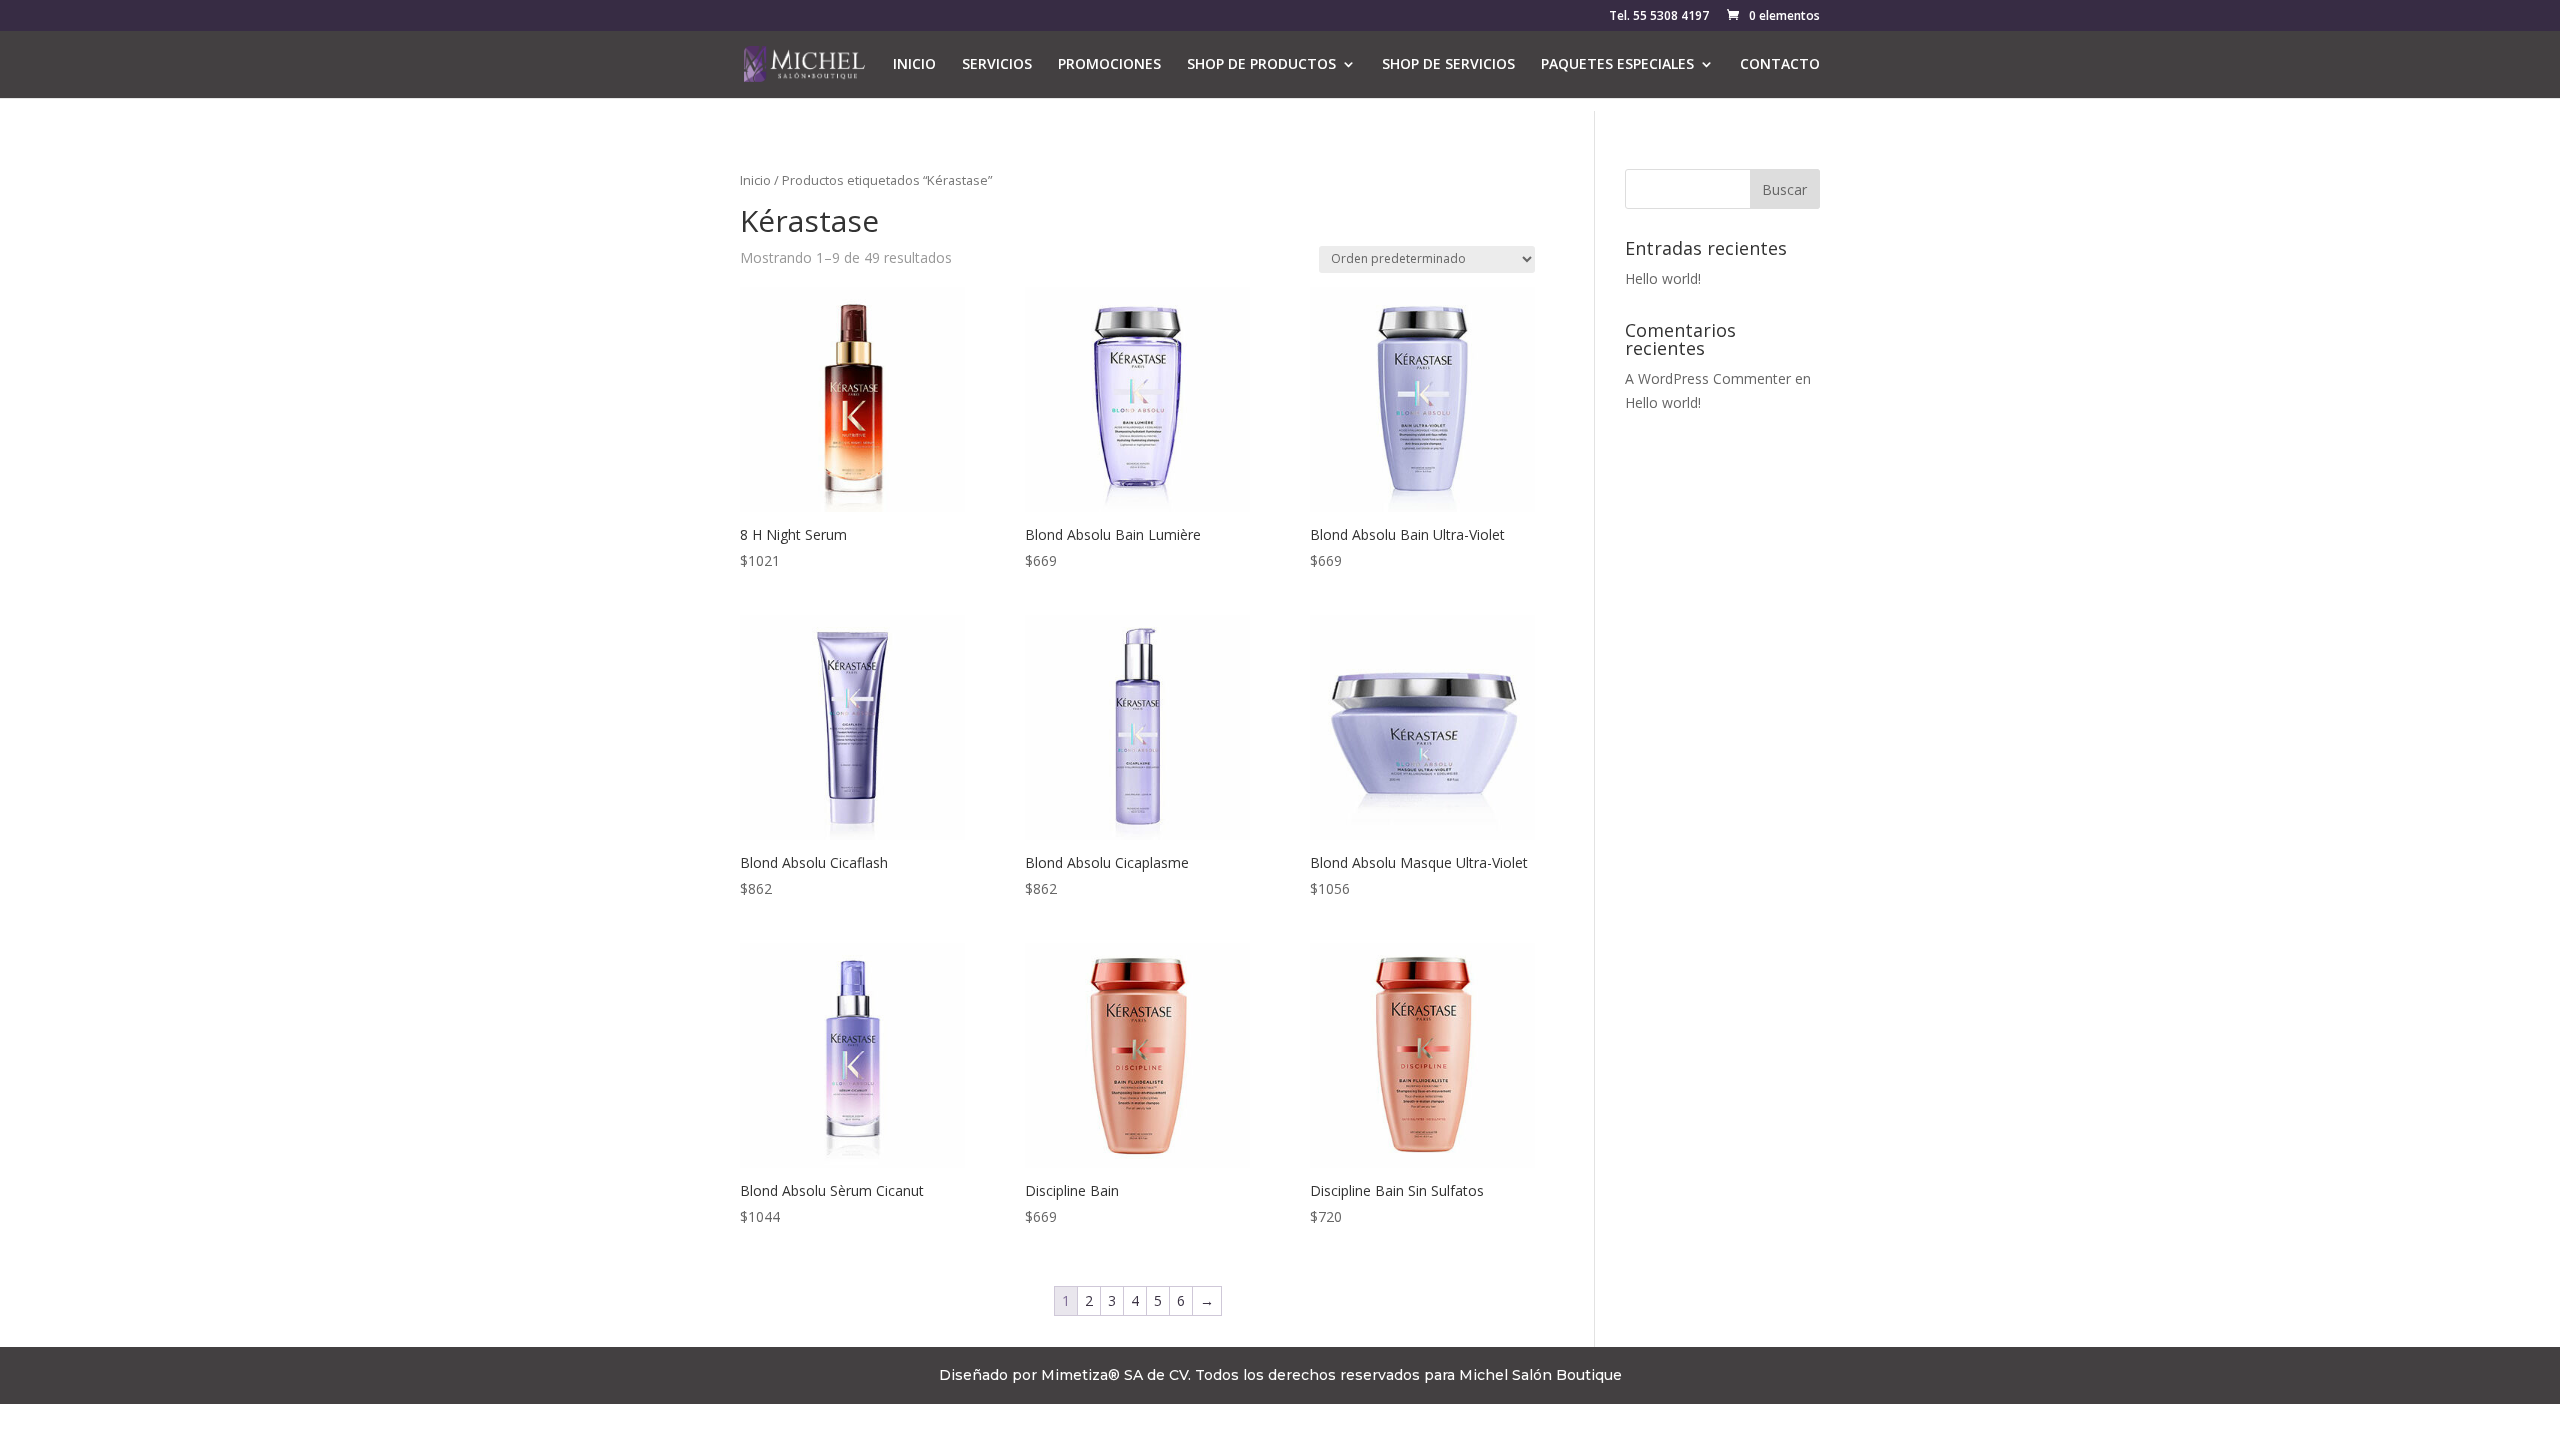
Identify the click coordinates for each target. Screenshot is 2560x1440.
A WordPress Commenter (1708, 378)
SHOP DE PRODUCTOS (1261, 65)
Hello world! (1663, 278)
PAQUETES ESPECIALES (1617, 65)
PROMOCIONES (1109, 65)
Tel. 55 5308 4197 (1659, 17)
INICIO (914, 65)
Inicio (755, 180)
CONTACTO (1780, 65)
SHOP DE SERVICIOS (1448, 65)
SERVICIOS (997, 65)
